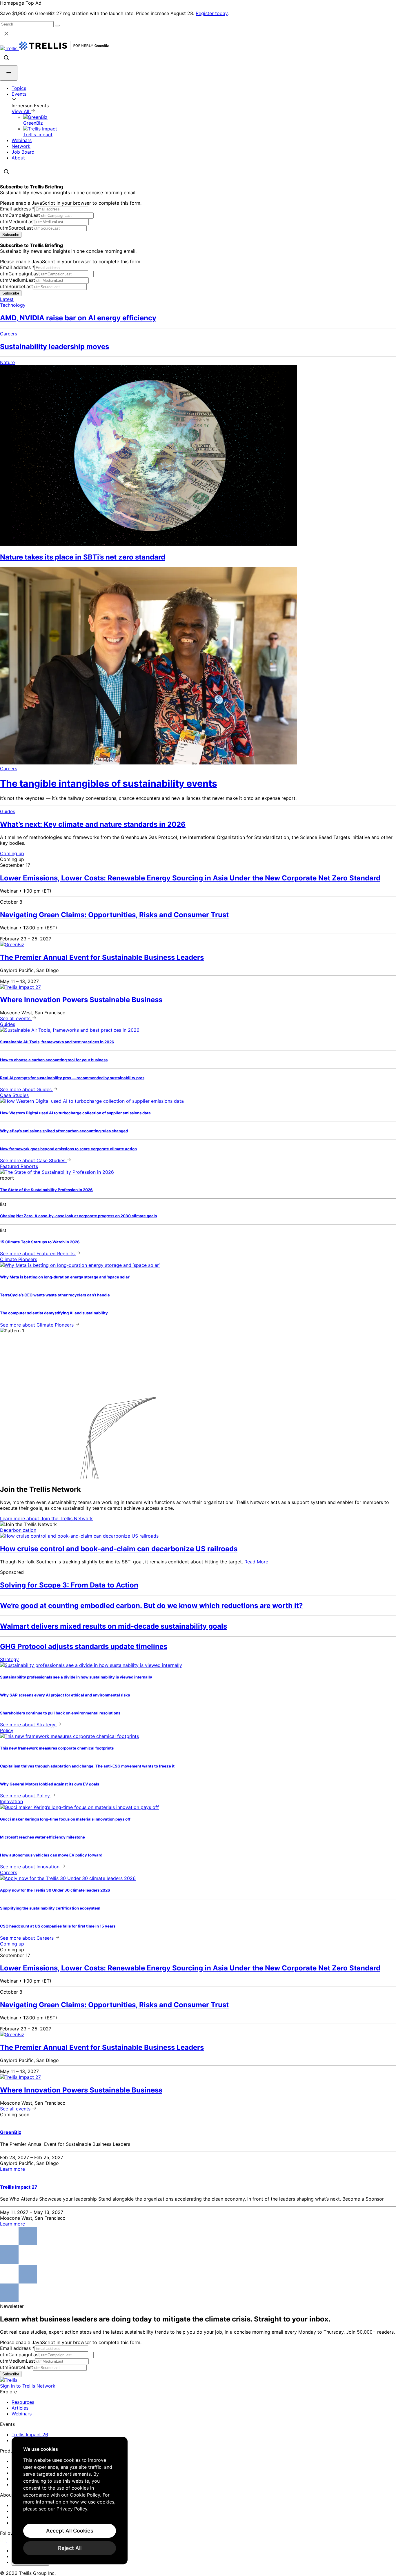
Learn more (46, 1518)
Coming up (12, 853)
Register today (212, 13)
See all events (16, 1018)
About (18, 158)
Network (21, 146)
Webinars (22, 140)
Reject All (70, 2548)
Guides (8, 811)
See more (26, 1089)
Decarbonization (18, 1530)
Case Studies (14, 1095)
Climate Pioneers (19, 1259)
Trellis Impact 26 (30, 2435)
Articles (20, 2408)
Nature (7, 362)
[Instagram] (11, 2540)
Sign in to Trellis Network (28, 2386)
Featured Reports (19, 1166)
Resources (23, 2402)
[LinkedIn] (4, 2540)
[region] (70, 2501)
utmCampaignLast (20, 215)
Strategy (9, 1659)
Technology (13, 305)
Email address (17, 209)
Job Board (23, 152)
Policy (7, 1730)
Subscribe (11, 235)
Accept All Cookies (70, 2531)
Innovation (11, 1801)
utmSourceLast (17, 228)
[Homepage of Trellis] (9, 2380)
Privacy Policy (72, 2509)
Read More (256, 1562)
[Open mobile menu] (9, 73)
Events (19, 94)
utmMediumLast (18, 221)
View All (21, 111)
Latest (7, 299)
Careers (9, 334)
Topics (19, 88)
